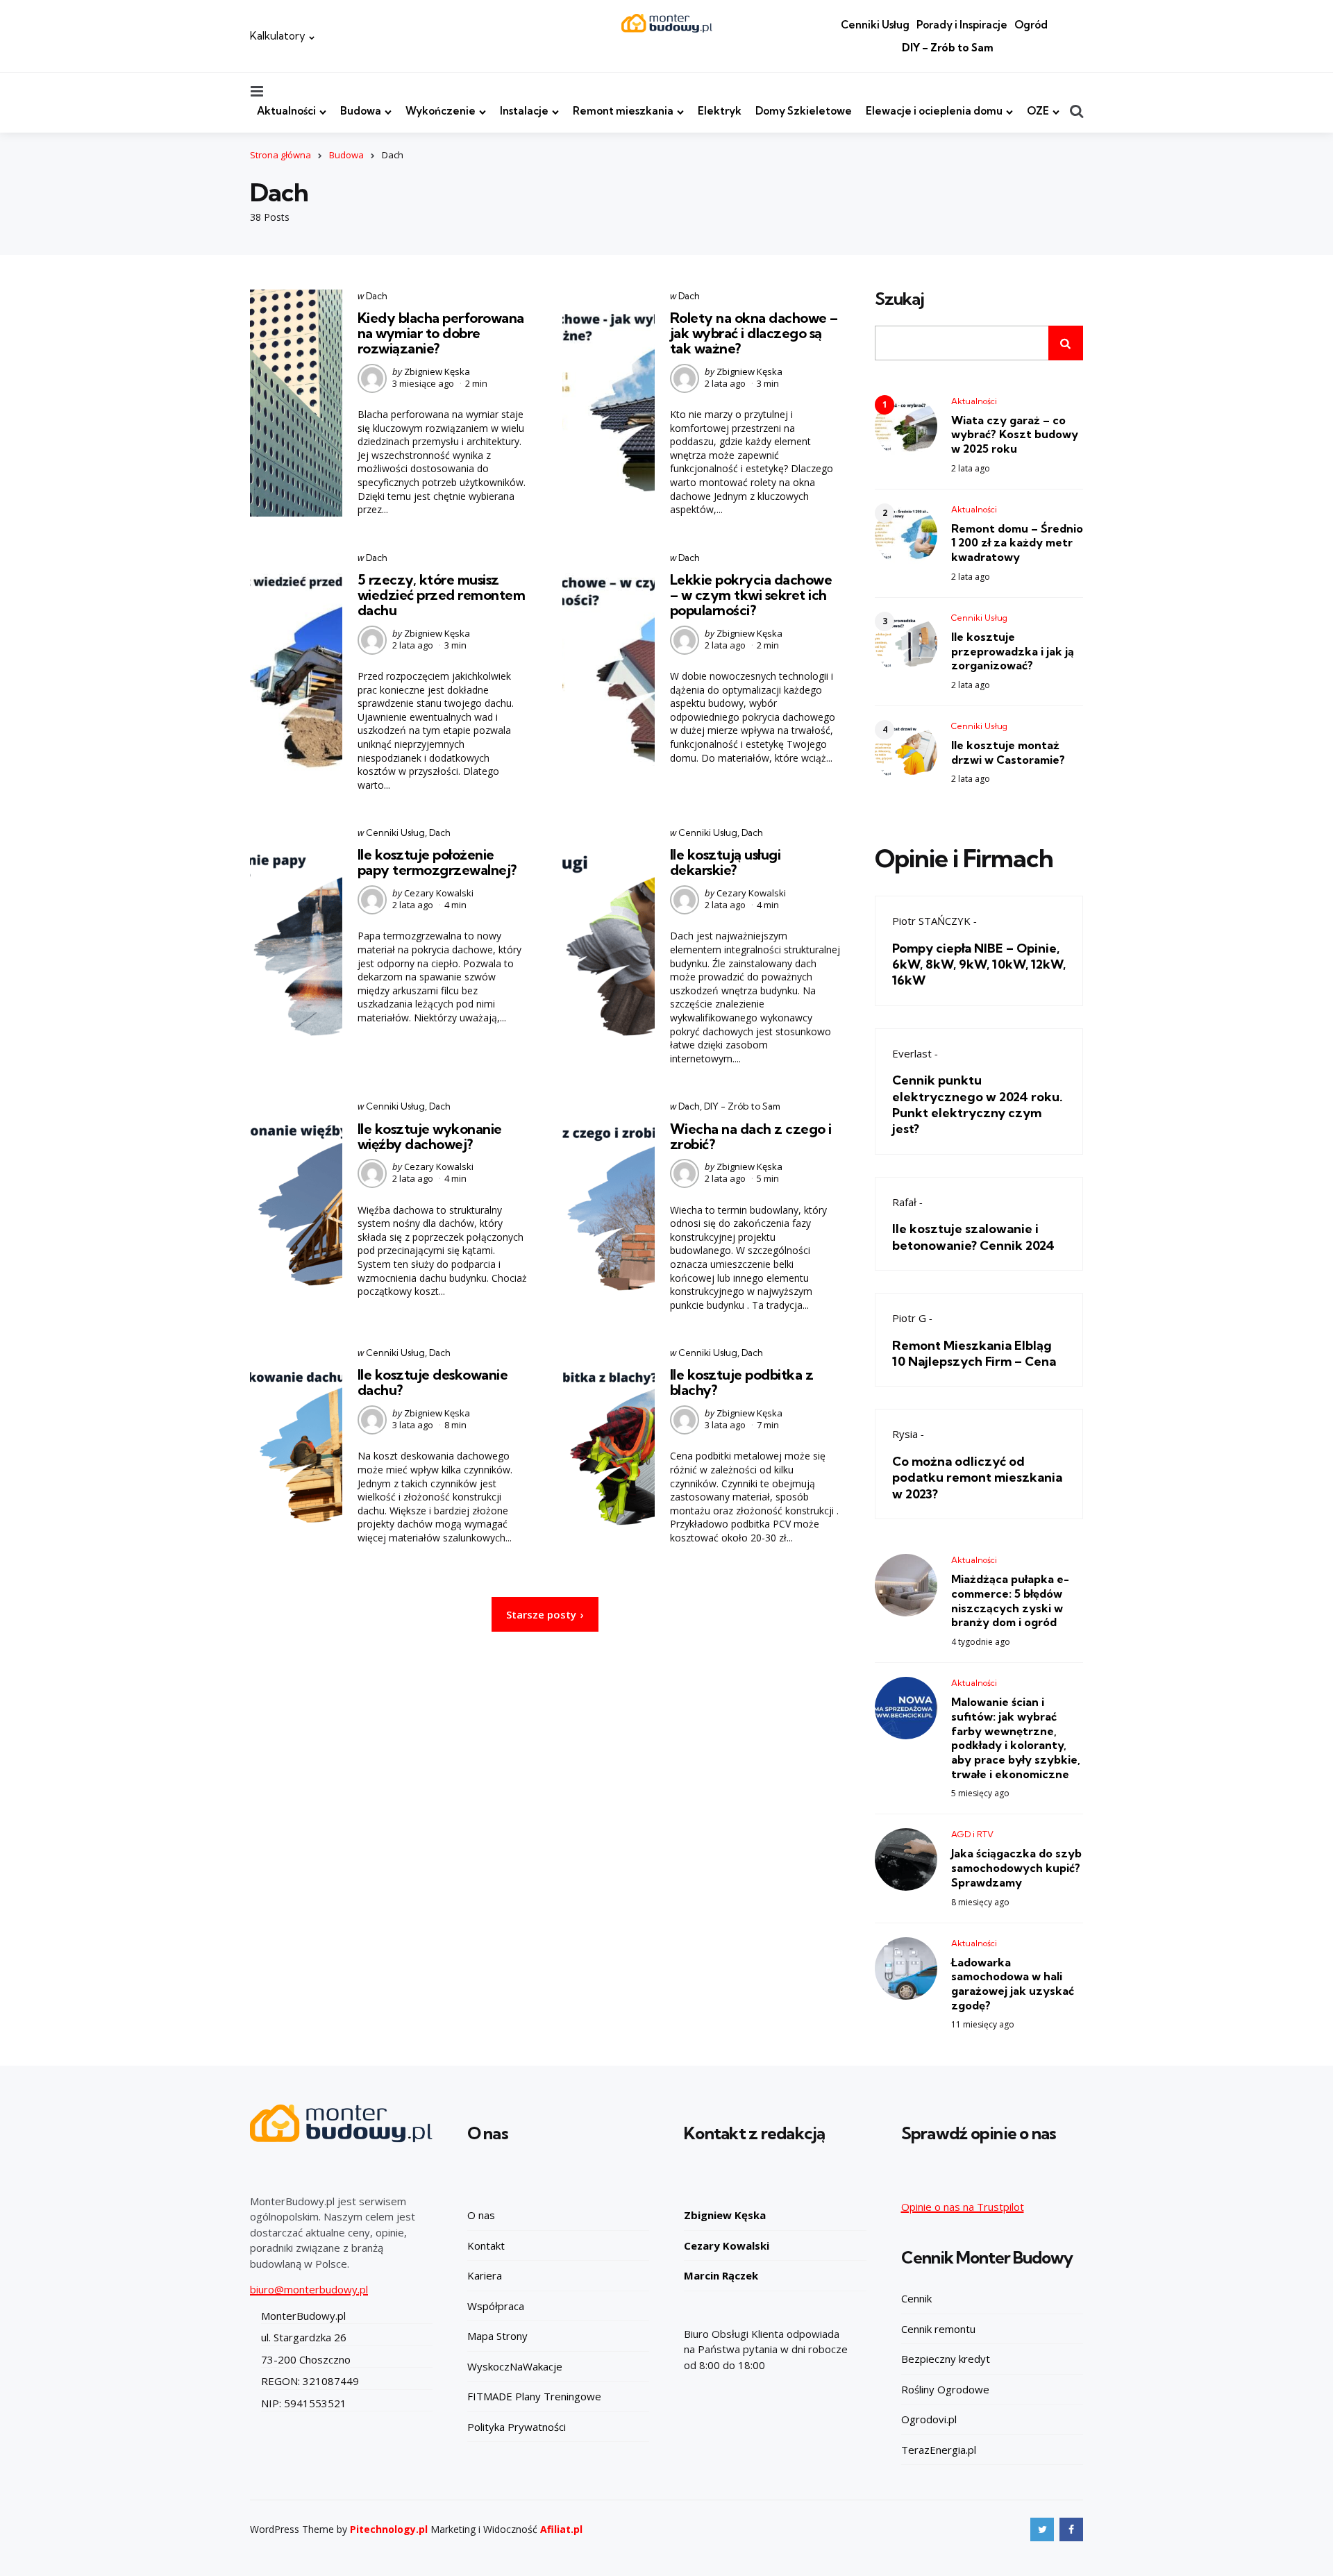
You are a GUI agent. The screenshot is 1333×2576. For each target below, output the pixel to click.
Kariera (485, 2275)
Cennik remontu (938, 2329)
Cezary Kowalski (439, 893)
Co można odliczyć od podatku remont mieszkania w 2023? (977, 1478)
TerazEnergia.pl (939, 2450)
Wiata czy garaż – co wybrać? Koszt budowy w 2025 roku (1015, 435)
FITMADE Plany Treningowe (534, 2396)
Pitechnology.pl (389, 2529)
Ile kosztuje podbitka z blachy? (742, 1382)
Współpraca (496, 2306)
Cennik (916, 2298)
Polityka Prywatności (517, 2427)
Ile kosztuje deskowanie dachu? (433, 1382)
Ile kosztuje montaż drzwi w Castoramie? (1008, 752)
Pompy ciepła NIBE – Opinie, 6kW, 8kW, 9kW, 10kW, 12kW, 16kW (979, 964)
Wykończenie (441, 111)
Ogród (1031, 25)
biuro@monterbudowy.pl (309, 2289)
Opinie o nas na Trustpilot (963, 2207)
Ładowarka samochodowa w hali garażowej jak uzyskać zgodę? (1013, 1984)
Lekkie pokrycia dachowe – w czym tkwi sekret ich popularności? (751, 595)
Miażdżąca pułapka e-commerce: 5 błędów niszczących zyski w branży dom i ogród (1010, 1600)
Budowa (361, 111)
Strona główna (280, 155)
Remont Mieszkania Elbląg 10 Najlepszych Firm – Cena (974, 1353)
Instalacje (524, 111)
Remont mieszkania (623, 111)
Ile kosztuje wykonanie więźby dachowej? (430, 1136)
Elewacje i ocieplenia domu (934, 111)
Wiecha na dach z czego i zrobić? (751, 1136)
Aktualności (286, 111)
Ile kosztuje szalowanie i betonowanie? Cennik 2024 (973, 1237)
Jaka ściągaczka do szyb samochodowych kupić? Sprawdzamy (1016, 1868)
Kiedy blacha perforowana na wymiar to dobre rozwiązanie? (441, 333)
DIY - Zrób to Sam (742, 1106)
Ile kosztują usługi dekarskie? (726, 862)
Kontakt (486, 2245)
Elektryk (720, 111)
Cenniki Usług (875, 25)
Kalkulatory (278, 36)
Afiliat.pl (561, 2529)
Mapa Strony (497, 2336)
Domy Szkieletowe (804, 111)
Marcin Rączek (721, 2275)
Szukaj (899, 299)
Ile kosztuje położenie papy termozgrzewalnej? (437, 862)
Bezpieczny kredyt (946, 2359)
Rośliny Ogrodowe (945, 2389)
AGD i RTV (972, 1834)
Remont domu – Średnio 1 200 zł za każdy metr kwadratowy (1017, 543)
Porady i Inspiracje (962, 25)
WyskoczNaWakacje (515, 2366)
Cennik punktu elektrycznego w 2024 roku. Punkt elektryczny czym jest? (978, 1104)
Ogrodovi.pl (929, 2419)
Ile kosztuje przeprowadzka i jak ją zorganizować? (1013, 651)
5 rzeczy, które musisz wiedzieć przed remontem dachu (442, 595)
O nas (481, 2215)
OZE (1038, 111)
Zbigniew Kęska (437, 371)
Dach (377, 296)
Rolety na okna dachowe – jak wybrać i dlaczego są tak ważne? (754, 333)
